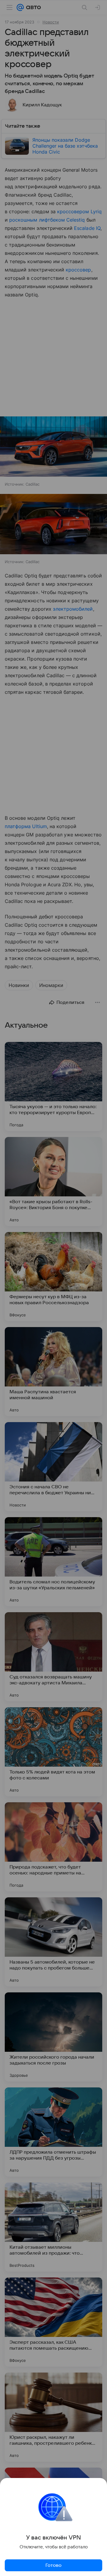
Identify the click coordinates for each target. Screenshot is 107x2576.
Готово (53, 2565)
